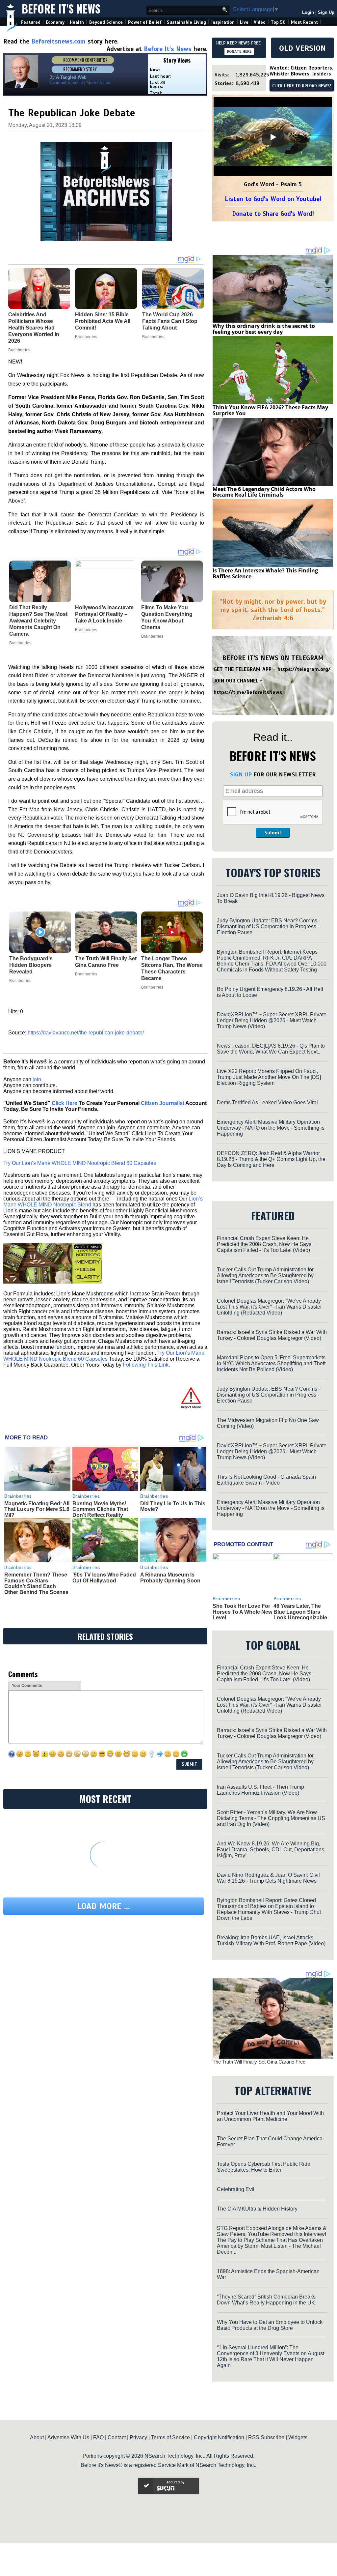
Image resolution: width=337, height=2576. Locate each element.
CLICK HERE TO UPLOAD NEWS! (302, 86)
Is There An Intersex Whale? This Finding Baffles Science (265, 573)
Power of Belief (145, 22)
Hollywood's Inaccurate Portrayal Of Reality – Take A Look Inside (104, 614)
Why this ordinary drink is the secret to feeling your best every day (264, 329)
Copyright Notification (219, 2437)
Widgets (298, 2437)
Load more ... (104, 1906)
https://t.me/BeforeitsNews (248, 692)
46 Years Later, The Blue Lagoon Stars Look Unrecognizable (300, 1612)
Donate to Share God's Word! (273, 214)
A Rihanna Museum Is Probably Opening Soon (170, 1578)
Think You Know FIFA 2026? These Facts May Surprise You (270, 410)
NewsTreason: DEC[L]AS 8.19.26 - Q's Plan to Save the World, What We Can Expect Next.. (271, 1049)
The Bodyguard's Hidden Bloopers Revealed (31, 965)
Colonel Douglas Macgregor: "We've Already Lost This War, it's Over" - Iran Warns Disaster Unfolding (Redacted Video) (269, 1307)
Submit (273, 833)
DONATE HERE (239, 51)
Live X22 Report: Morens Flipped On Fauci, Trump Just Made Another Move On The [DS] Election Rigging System (269, 1077)
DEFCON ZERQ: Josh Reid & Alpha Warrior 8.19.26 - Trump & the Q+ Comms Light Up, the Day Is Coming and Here (271, 1159)
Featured (31, 22)
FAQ (98, 2437)
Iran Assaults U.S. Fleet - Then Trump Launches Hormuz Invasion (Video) (260, 1790)
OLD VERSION (302, 48)
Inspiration (223, 22)
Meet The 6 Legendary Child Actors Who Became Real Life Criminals (264, 492)
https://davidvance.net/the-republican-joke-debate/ (86, 1033)
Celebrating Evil (236, 2189)
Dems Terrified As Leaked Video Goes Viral (267, 1102)
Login (308, 12)
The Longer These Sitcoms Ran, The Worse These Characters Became (172, 968)
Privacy (138, 2437)
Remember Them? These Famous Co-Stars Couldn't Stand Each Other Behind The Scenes (36, 1583)
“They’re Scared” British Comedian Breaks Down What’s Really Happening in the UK (266, 2300)
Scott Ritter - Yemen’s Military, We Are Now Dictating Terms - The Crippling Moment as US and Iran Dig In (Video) (271, 1818)
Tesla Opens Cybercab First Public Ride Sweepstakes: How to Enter (264, 2167)
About (37, 2437)
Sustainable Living (186, 22)
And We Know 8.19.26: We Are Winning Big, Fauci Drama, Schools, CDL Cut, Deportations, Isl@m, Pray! (271, 1850)
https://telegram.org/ (304, 669)
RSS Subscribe (266, 2437)
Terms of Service (170, 2437)
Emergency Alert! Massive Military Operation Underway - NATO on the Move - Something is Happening (271, 1128)
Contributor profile (66, 83)
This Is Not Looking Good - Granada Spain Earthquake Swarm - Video (266, 1480)
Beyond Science (106, 22)
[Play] (273, 137)
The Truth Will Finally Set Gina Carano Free (106, 962)
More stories (98, 83)
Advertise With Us (68, 2437)
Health (77, 22)
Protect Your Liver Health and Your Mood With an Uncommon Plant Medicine (270, 2116)
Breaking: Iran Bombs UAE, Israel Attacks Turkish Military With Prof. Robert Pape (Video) (271, 1940)
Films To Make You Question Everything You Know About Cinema (167, 617)
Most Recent (304, 22)
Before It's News (61, 9)
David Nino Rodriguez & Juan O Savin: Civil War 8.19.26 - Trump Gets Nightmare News (268, 1878)
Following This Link (146, 1365)
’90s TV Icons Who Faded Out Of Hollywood (104, 1578)
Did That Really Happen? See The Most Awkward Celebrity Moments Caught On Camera (38, 621)
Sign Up (326, 12)
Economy (55, 22)
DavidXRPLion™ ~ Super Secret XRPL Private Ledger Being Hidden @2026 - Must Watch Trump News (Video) (272, 1020)
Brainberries (20, 643)
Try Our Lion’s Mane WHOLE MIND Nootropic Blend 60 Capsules (80, 1163)
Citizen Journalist (163, 1103)
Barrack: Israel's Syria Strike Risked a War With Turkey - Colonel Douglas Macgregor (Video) (272, 1335)
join (37, 1079)
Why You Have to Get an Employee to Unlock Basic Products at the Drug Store (270, 2325)
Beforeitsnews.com (58, 41)
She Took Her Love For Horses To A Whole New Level (242, 1612)
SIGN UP (241, 774)
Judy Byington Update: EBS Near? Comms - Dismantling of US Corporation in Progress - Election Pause (269, 926)
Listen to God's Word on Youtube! (273, 199)
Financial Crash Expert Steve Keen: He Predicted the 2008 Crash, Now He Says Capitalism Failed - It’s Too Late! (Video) (264, 1244)
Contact (117, 2437)
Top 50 (278, 22)
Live (244, 22)
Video (260, 22)
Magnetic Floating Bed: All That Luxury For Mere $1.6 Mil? (37, 1509)
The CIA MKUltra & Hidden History (257, 2209)
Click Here (65, 1103)
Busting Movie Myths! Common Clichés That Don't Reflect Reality (100, 1509)
